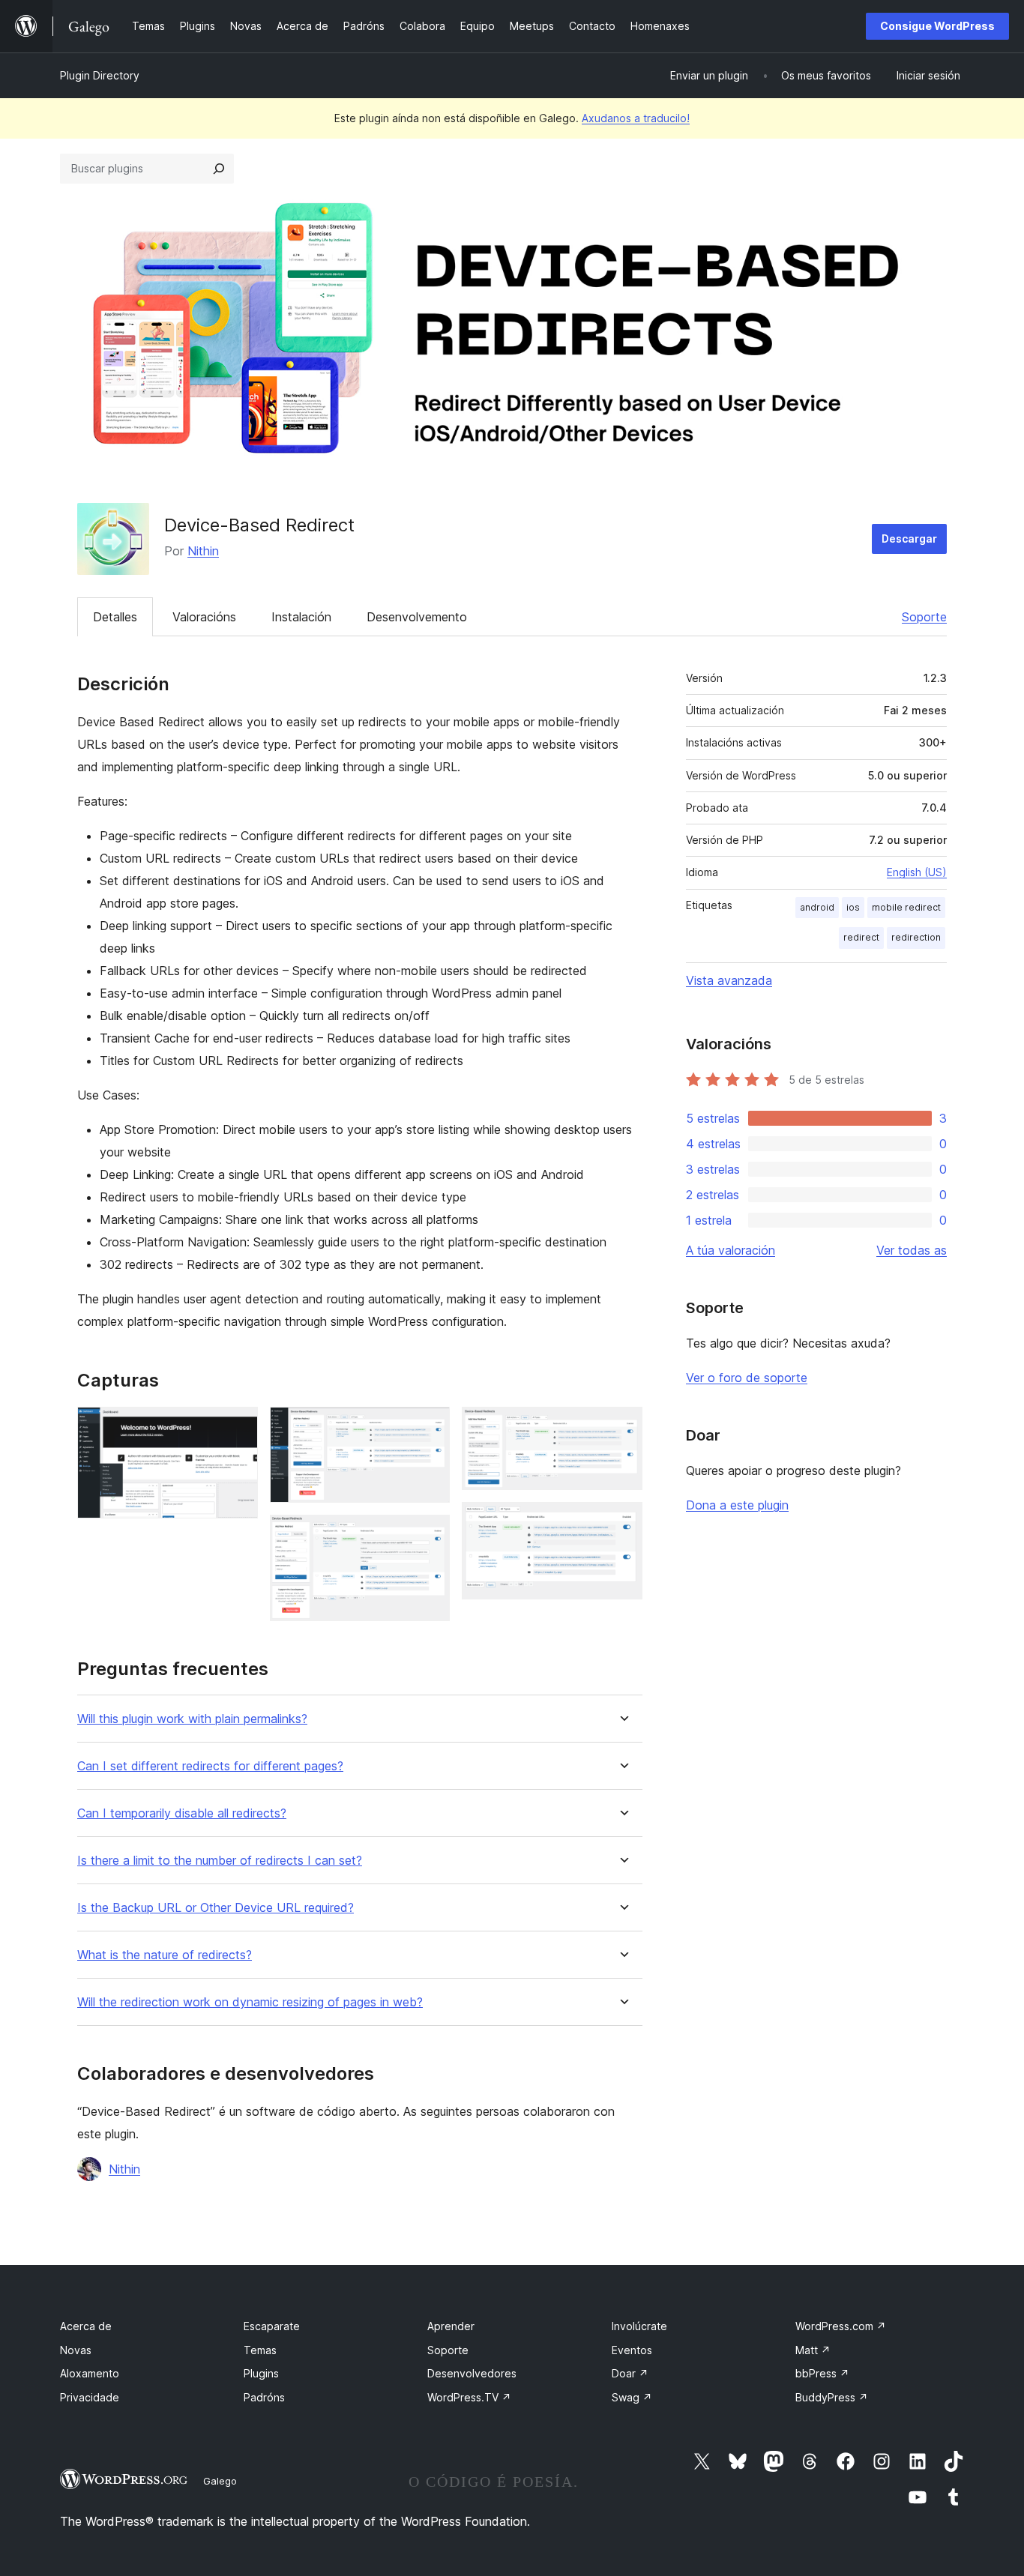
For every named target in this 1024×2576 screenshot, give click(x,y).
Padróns (264, 2397)
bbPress (822, 2373)
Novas (76, 2350)
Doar (630, 2373)
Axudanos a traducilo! (636, 118)
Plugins (261, 2373)
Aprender (451, 2326)
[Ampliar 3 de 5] (430, 1535)
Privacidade (90, 2397)
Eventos (632, 2350)
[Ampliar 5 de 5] (622, 1522)
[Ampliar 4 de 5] (622, 1427)
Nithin (203, 551)
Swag (632, 2397)
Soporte (924, 617)
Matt (813, 2350)
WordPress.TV (469, 2397)
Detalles (115, 617)
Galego (220, 2481)
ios (853, 907)
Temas (260, 2350)
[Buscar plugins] (219, 169)
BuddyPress (832, 2397)
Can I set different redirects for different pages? (210, 1766)
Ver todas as (912, 1250)
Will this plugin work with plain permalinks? (192, 1719)
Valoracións (204, 617)
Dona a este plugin (737, 1505)
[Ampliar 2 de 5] (430, 1427)
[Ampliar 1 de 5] (238, 1427)
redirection (916, 937)
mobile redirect (906, 907)
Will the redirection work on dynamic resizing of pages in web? (250, 2002)
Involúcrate (639, 2326)
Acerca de (86, 2326)
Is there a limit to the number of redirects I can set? (220, 1861)
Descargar (909, 539)
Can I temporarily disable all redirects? (182, 1813)
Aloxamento (90, 2373)
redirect (861, 937)
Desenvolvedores (472, 2373)
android (817, 907)
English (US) (917, 872)
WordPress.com (841, 2326)
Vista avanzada (729, 980)
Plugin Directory (100, 75)
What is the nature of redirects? (165, 1955)
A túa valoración (731, 1250)
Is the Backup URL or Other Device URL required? (216, 1908)
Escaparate (272, 2326)
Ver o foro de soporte (747, 1378)
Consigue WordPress (937, 26)
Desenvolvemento (417, 617)
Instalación (301, 617)
